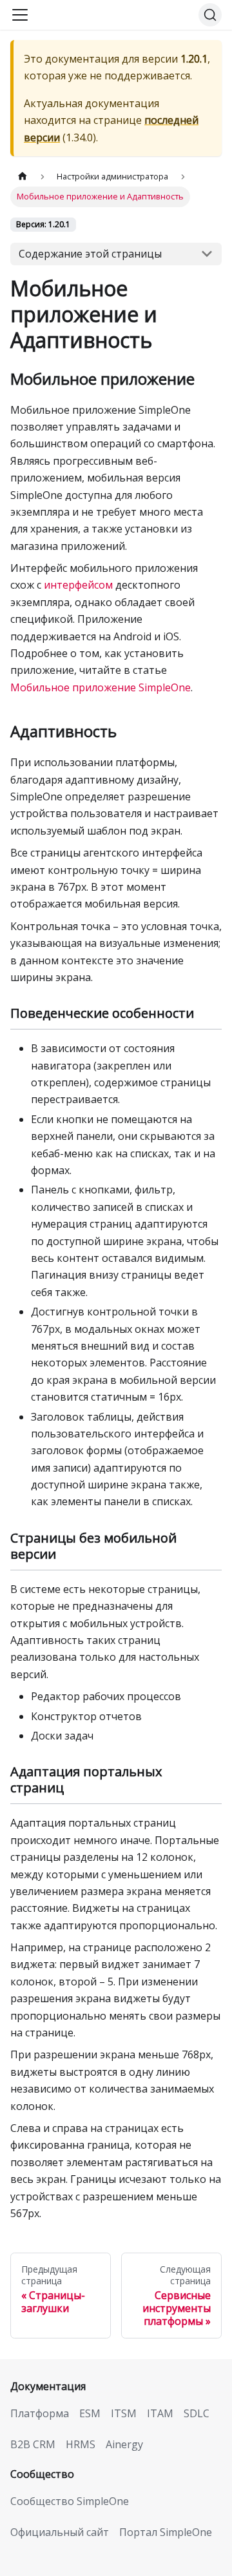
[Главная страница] (23, 177)
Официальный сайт (60, 2532)
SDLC (197, 2413)
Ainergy (124, 2444)
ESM (90, 2413)
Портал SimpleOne (166, 2532)
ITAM (160, 2413)
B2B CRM (33, 2444)
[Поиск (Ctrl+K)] (210, 15)
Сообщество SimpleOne (70, 2501)
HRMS (81, 2444)
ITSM (124, 2413)
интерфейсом (78, 585)
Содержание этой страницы (90, 254)
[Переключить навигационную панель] (20, 15)
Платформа (40, 2413)
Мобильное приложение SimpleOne (101, 687)
